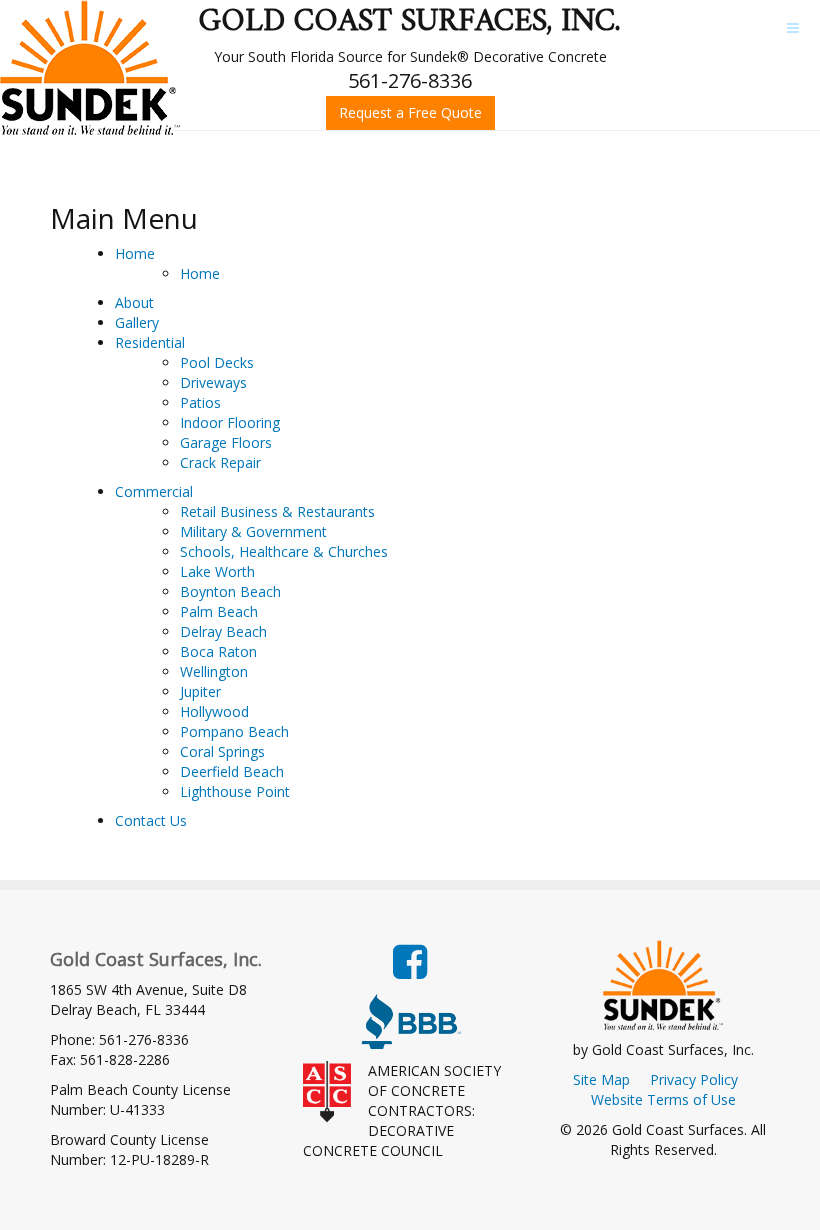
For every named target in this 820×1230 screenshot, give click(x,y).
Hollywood (214, 711)
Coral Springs (222, 751)
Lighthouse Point (235, 791)
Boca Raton (218, 651)
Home (135, 253)
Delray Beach (223, 631)
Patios (200, 402)
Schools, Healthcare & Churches (284, 551)
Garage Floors (226, 442)
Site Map (601, 1079)
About (134, 302)
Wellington (214, 671)
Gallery (137, 322)
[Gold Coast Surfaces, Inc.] (90, 67)
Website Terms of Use (663, 1099)
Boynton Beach (230, 591)
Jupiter (200, 691)
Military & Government (253, 531)
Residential (150, 342)
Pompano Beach (234, 731)
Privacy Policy (694, 1079)
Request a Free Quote (410, 112)
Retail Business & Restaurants (277, 511)
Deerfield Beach (232, 771)
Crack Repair (220, 462)
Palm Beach (219, 611)
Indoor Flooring (230, 422)
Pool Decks (217, 362)
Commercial (154, 491)
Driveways (213, 382)
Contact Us (151, 820)
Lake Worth (217, 571)
